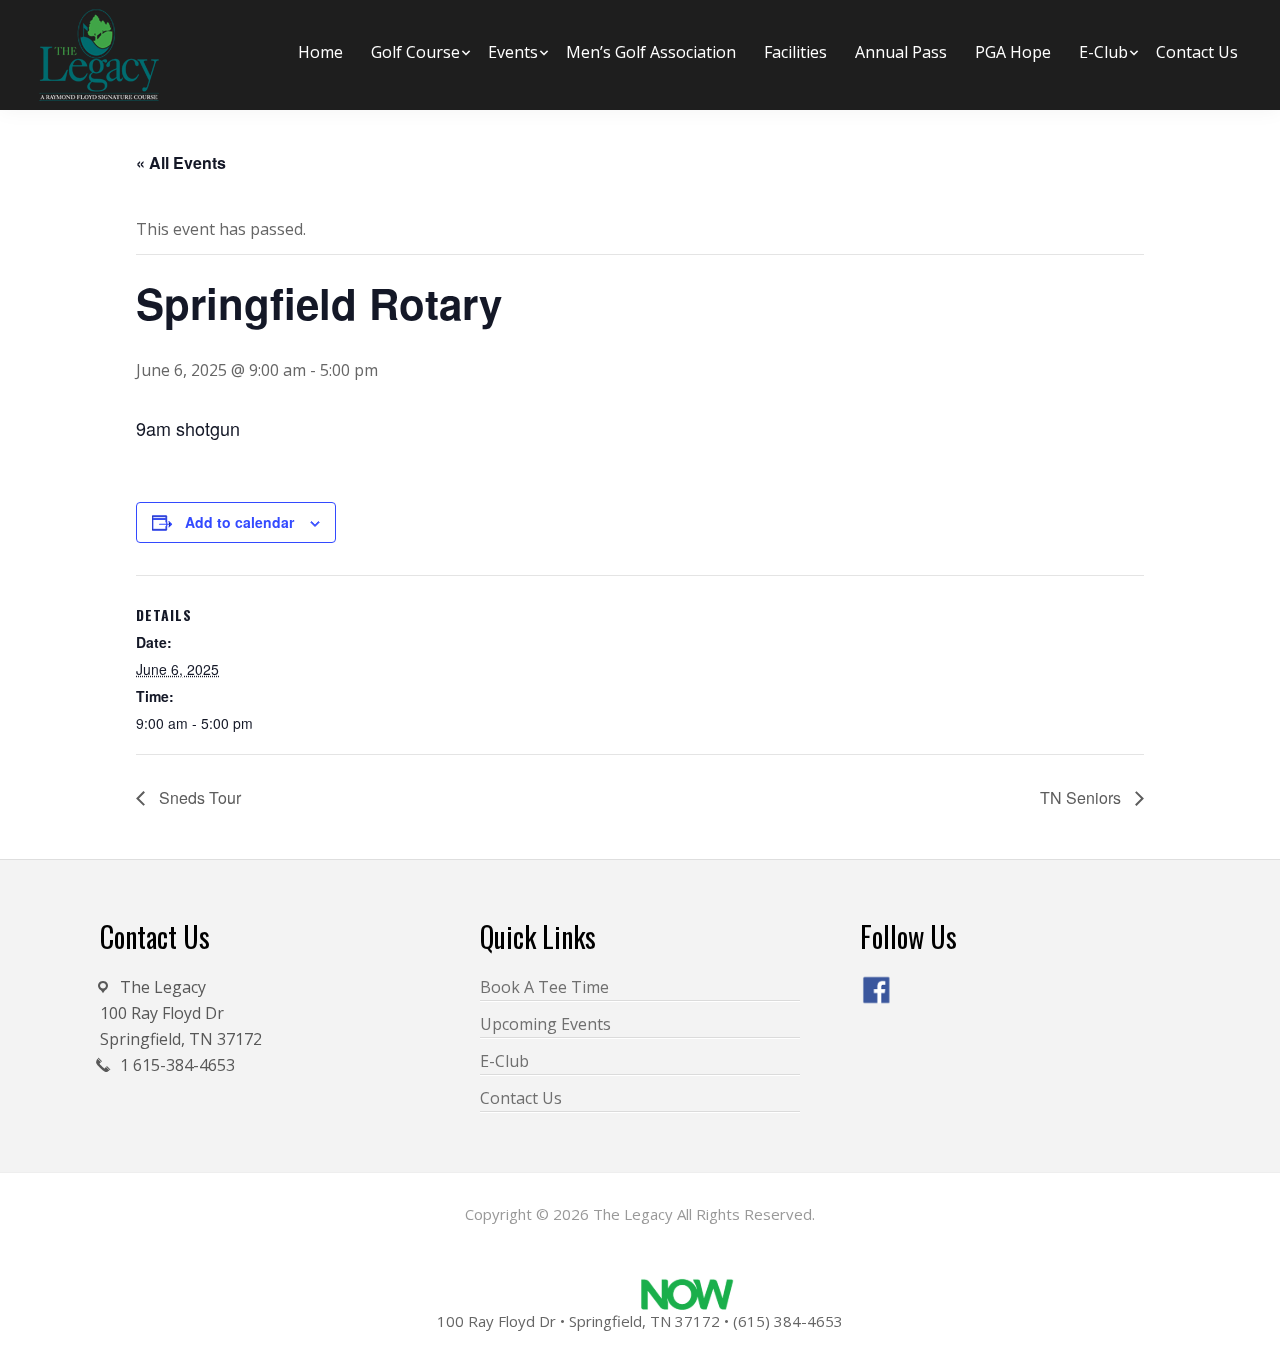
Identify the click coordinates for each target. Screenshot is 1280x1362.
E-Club (504, 1061)
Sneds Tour (198, 797)
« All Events (181, 162)
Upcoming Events (545, 1024)
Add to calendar (239, 522)
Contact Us (521, 1098)
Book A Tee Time (544, 987)
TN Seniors (1082, 797)
